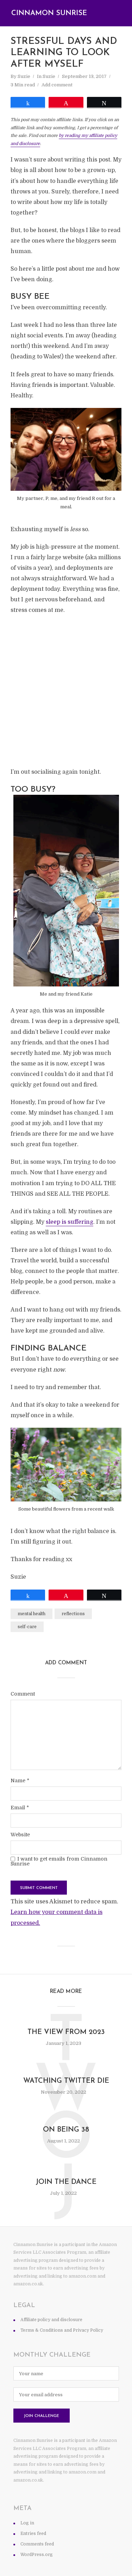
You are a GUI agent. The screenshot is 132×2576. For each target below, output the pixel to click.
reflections (73, 1614)
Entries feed (33, 2534)
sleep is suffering (70, 1222)
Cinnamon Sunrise (49, 13)
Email (20, 1808)
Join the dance (66, 2182)
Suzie (24, 76)
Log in (27, 2523)
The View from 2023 (66, 2032)
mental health (32, 1614)
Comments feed (37, 2544)
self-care (27, 1627)
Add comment (57, 85)
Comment (23, 1694)
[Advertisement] (66, 691)
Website (20, 1835)
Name (20, 1781)
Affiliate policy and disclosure (51, 2320)
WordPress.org (37, 2555)
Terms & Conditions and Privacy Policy (62, 2330)
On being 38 (66, 2130)
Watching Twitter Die (66, 2081)
